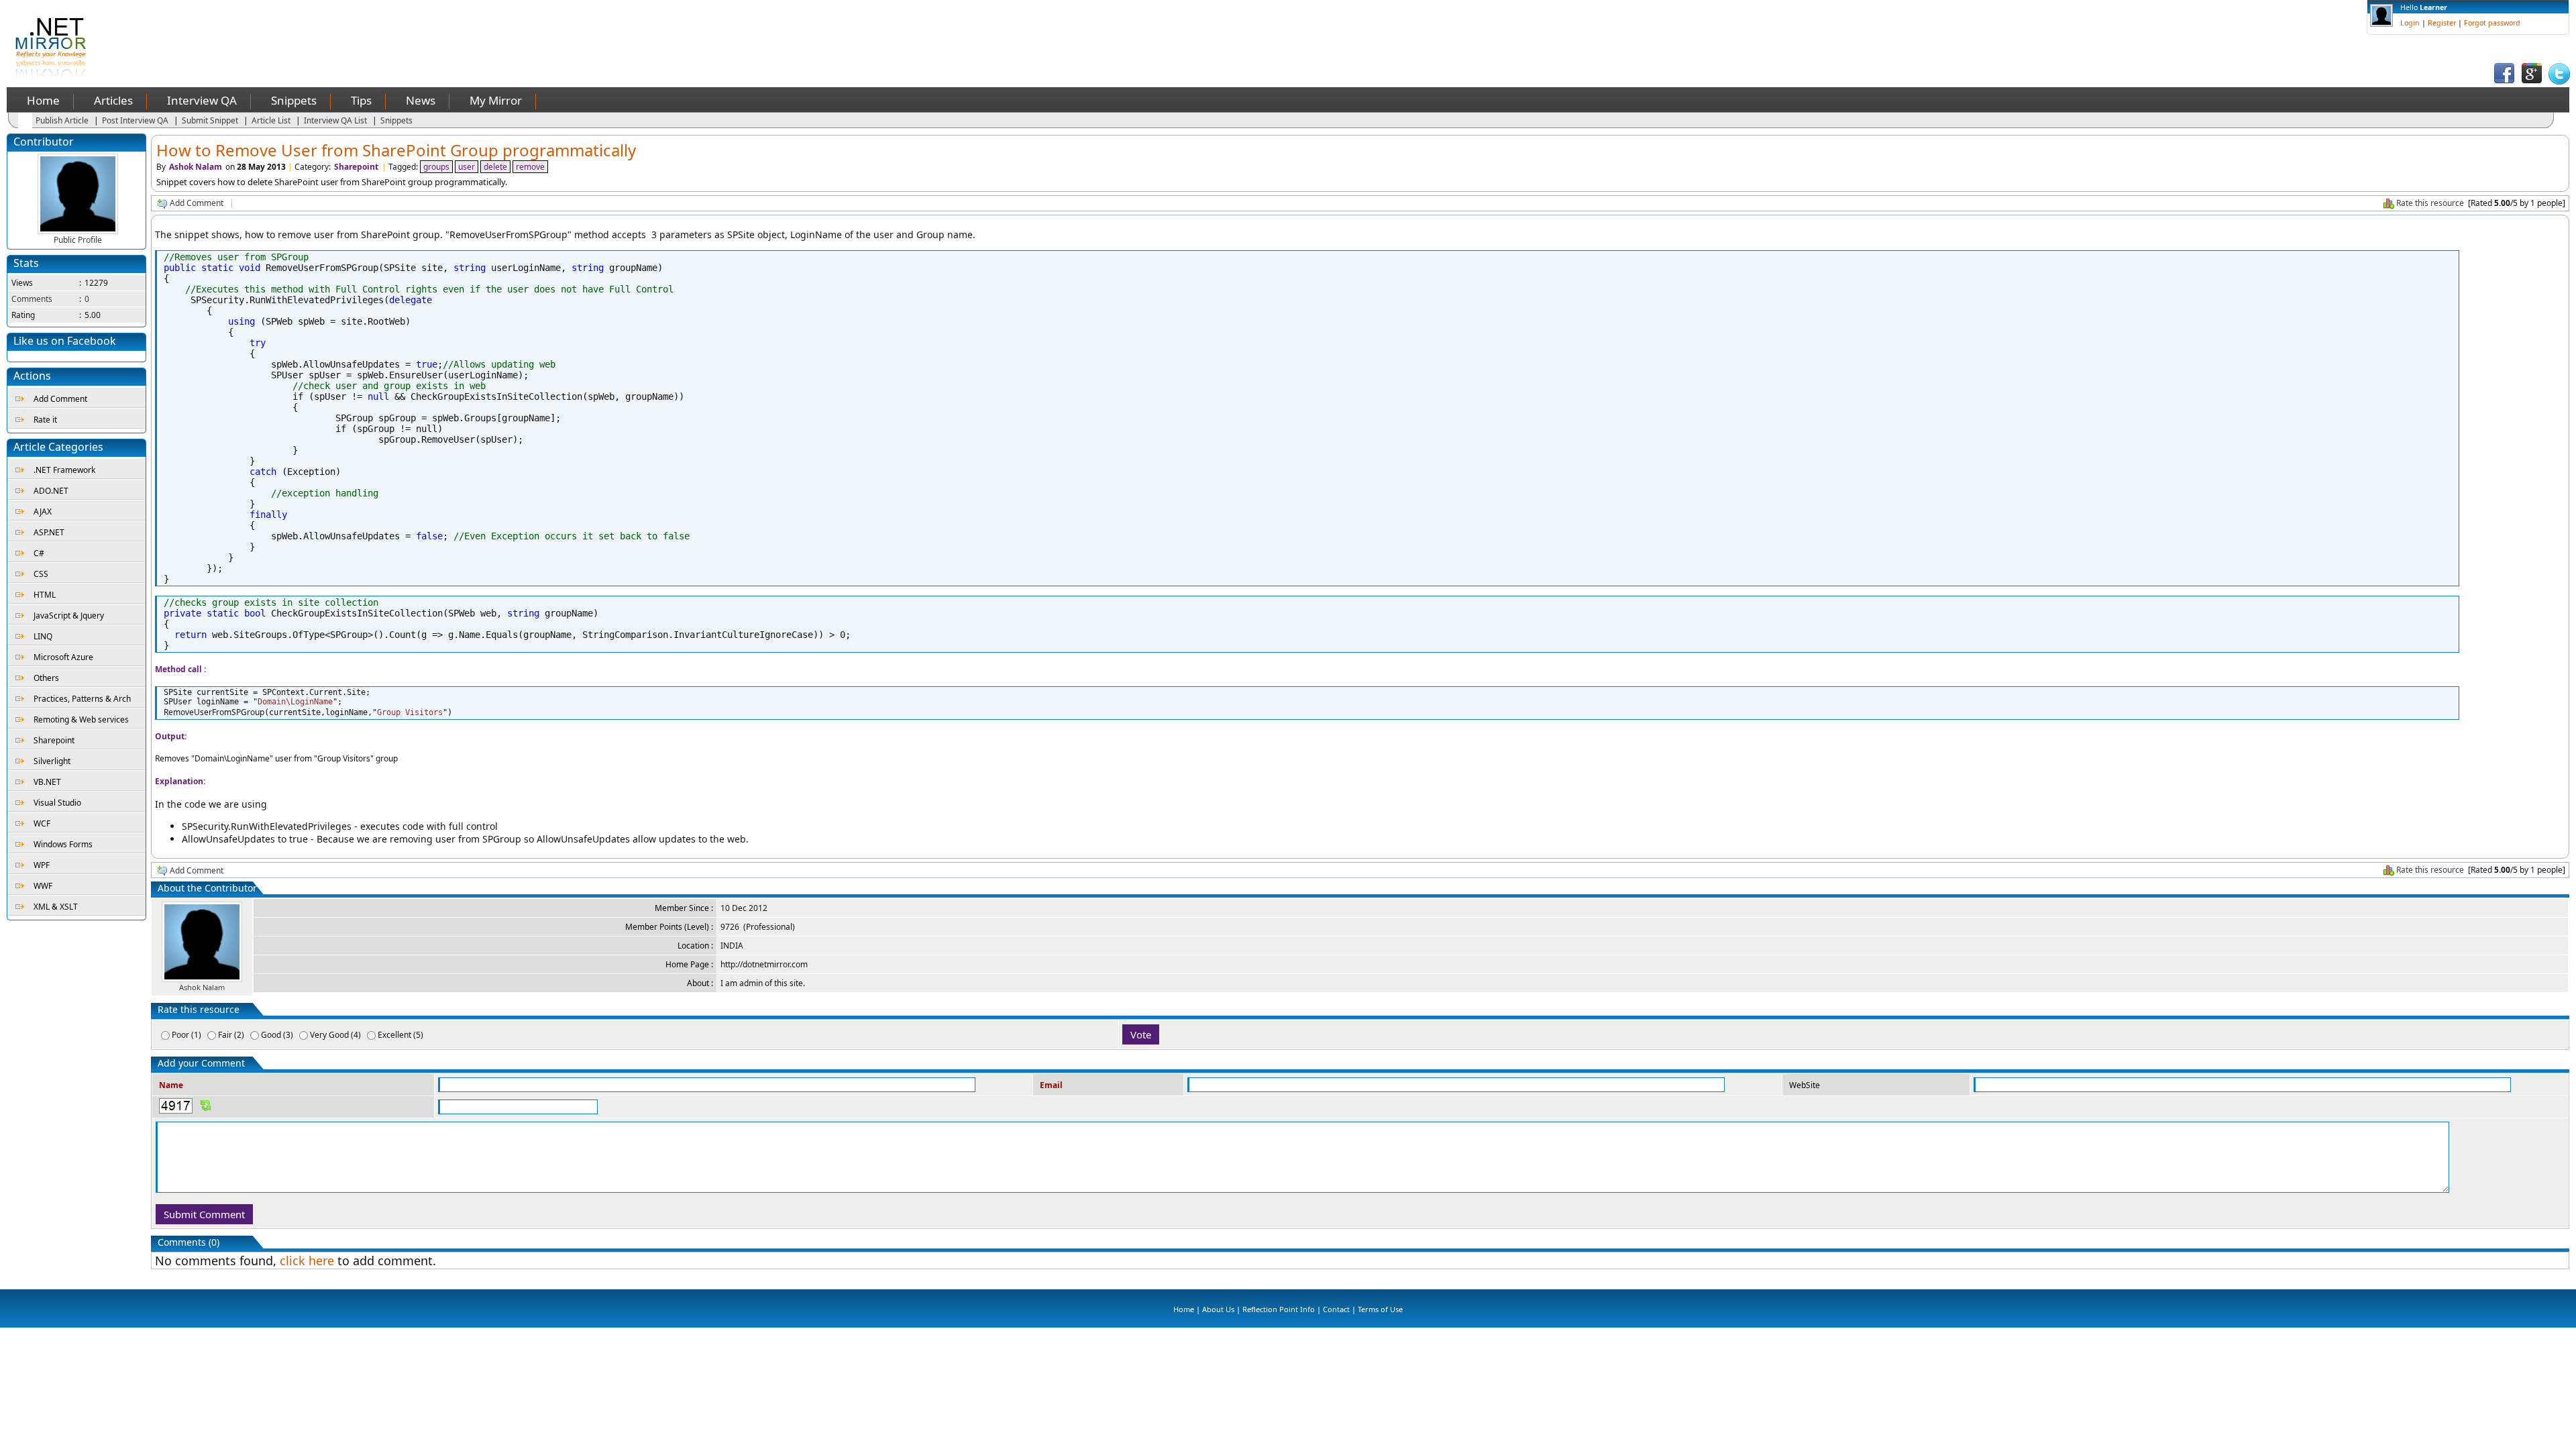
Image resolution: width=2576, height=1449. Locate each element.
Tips (361, 100)
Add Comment (60, 399)
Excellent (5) (400, 1035)
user (467, 167)
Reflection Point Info (1279, 1309)
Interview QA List (335, 120)
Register (2442, 23)
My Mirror (496, 100)
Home (43, 100)
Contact (1336, 1309)
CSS (41, 574)
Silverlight (52, 761)
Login (2410, 23)
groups (436, 167)
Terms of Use (1380, 1309)
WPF (42, 865)
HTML (45, 595)
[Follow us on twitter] (2559, 82)
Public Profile (78, 240)
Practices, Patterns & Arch (82, 699)
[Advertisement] (375, 30)
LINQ (43, 636)
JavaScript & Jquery (69, 615)
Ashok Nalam (196, 167)
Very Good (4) (335, 1035)
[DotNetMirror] (53, 77)
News (421, 100)
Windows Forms (63, 844)
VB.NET (47, 782)
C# (39, 553)
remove (530, 167)
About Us (1218, 1309)
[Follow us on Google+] (2532, 82)
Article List (271, 120)
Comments (32, 299)
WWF (43, 886)
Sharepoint (54, 740)
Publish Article (62, 120)
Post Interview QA (135, 120)
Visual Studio (57, 803)
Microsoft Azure (63, 657)
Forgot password (2492, 23)
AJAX (43, 512)
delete (495, 167)
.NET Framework (64, 470)
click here (307, 1260)
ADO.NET (51, 491)
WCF (42, 823)
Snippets (294, 100)
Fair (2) (231, 1035)
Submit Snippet (210, 120)
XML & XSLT (56, 907)
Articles (113, 100)
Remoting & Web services (81, 719)
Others (46, 678)
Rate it (45, 420)
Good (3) (277, 1035)
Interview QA (202, 100)
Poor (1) (186, 1035)
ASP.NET (49, 532)
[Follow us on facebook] (2504, 82)
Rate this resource (2430, 203)
